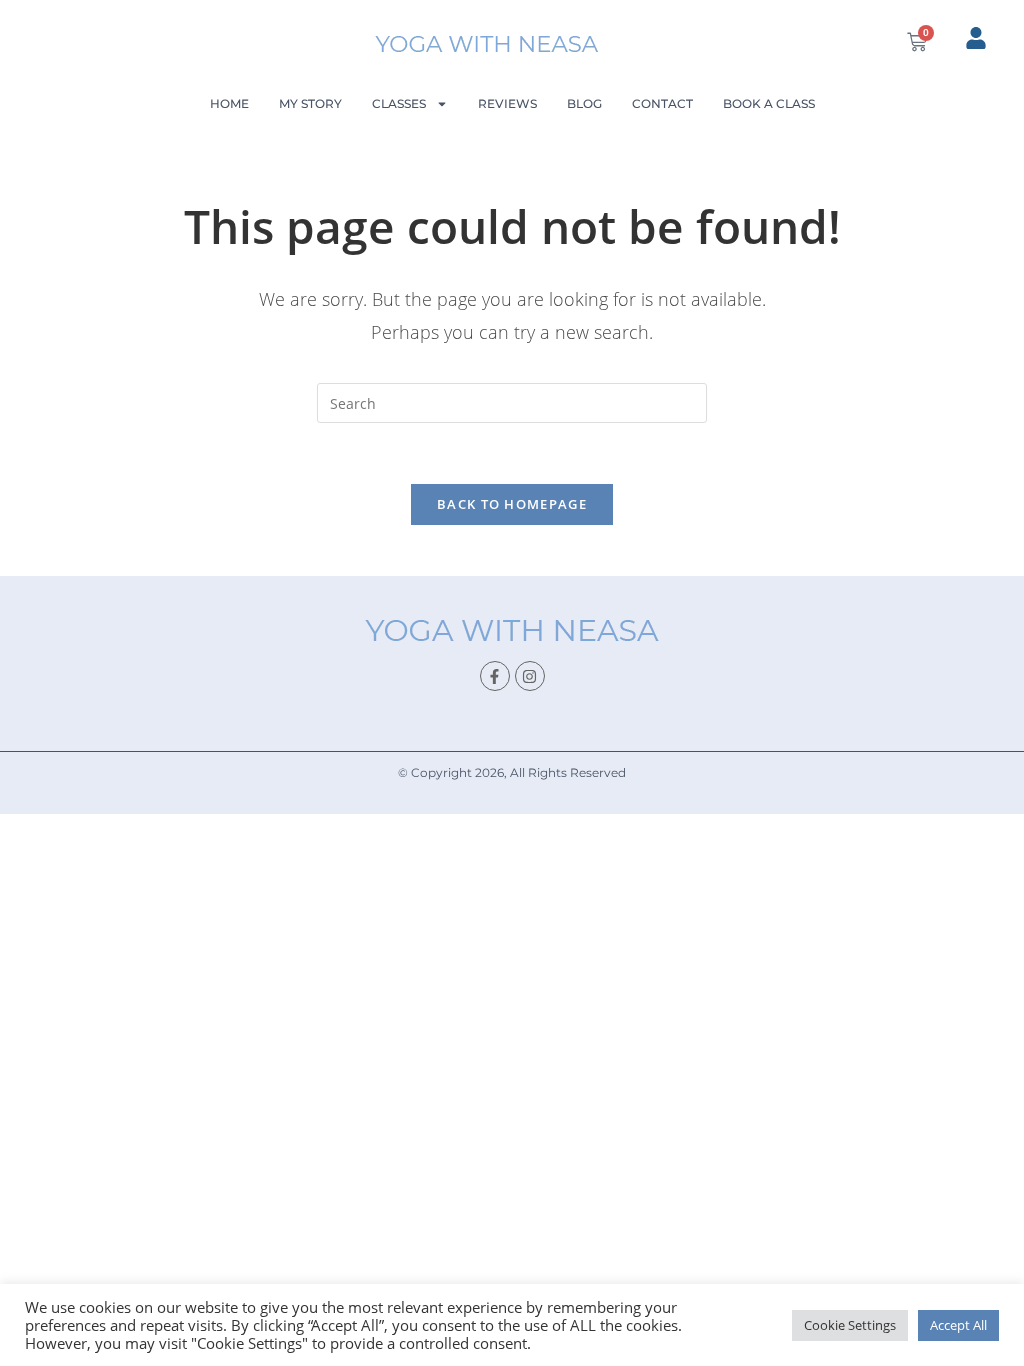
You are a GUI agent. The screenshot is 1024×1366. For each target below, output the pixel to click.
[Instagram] (530, 676)
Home (229, 103)
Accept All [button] (958, 1325)
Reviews (507, 103)
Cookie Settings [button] (850, 1325)
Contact (662, 103)
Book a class (769, 103)
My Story (310, 103)
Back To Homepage (512, 504)
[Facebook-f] (495, 676)
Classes (399, 103)
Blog (584, 103)
